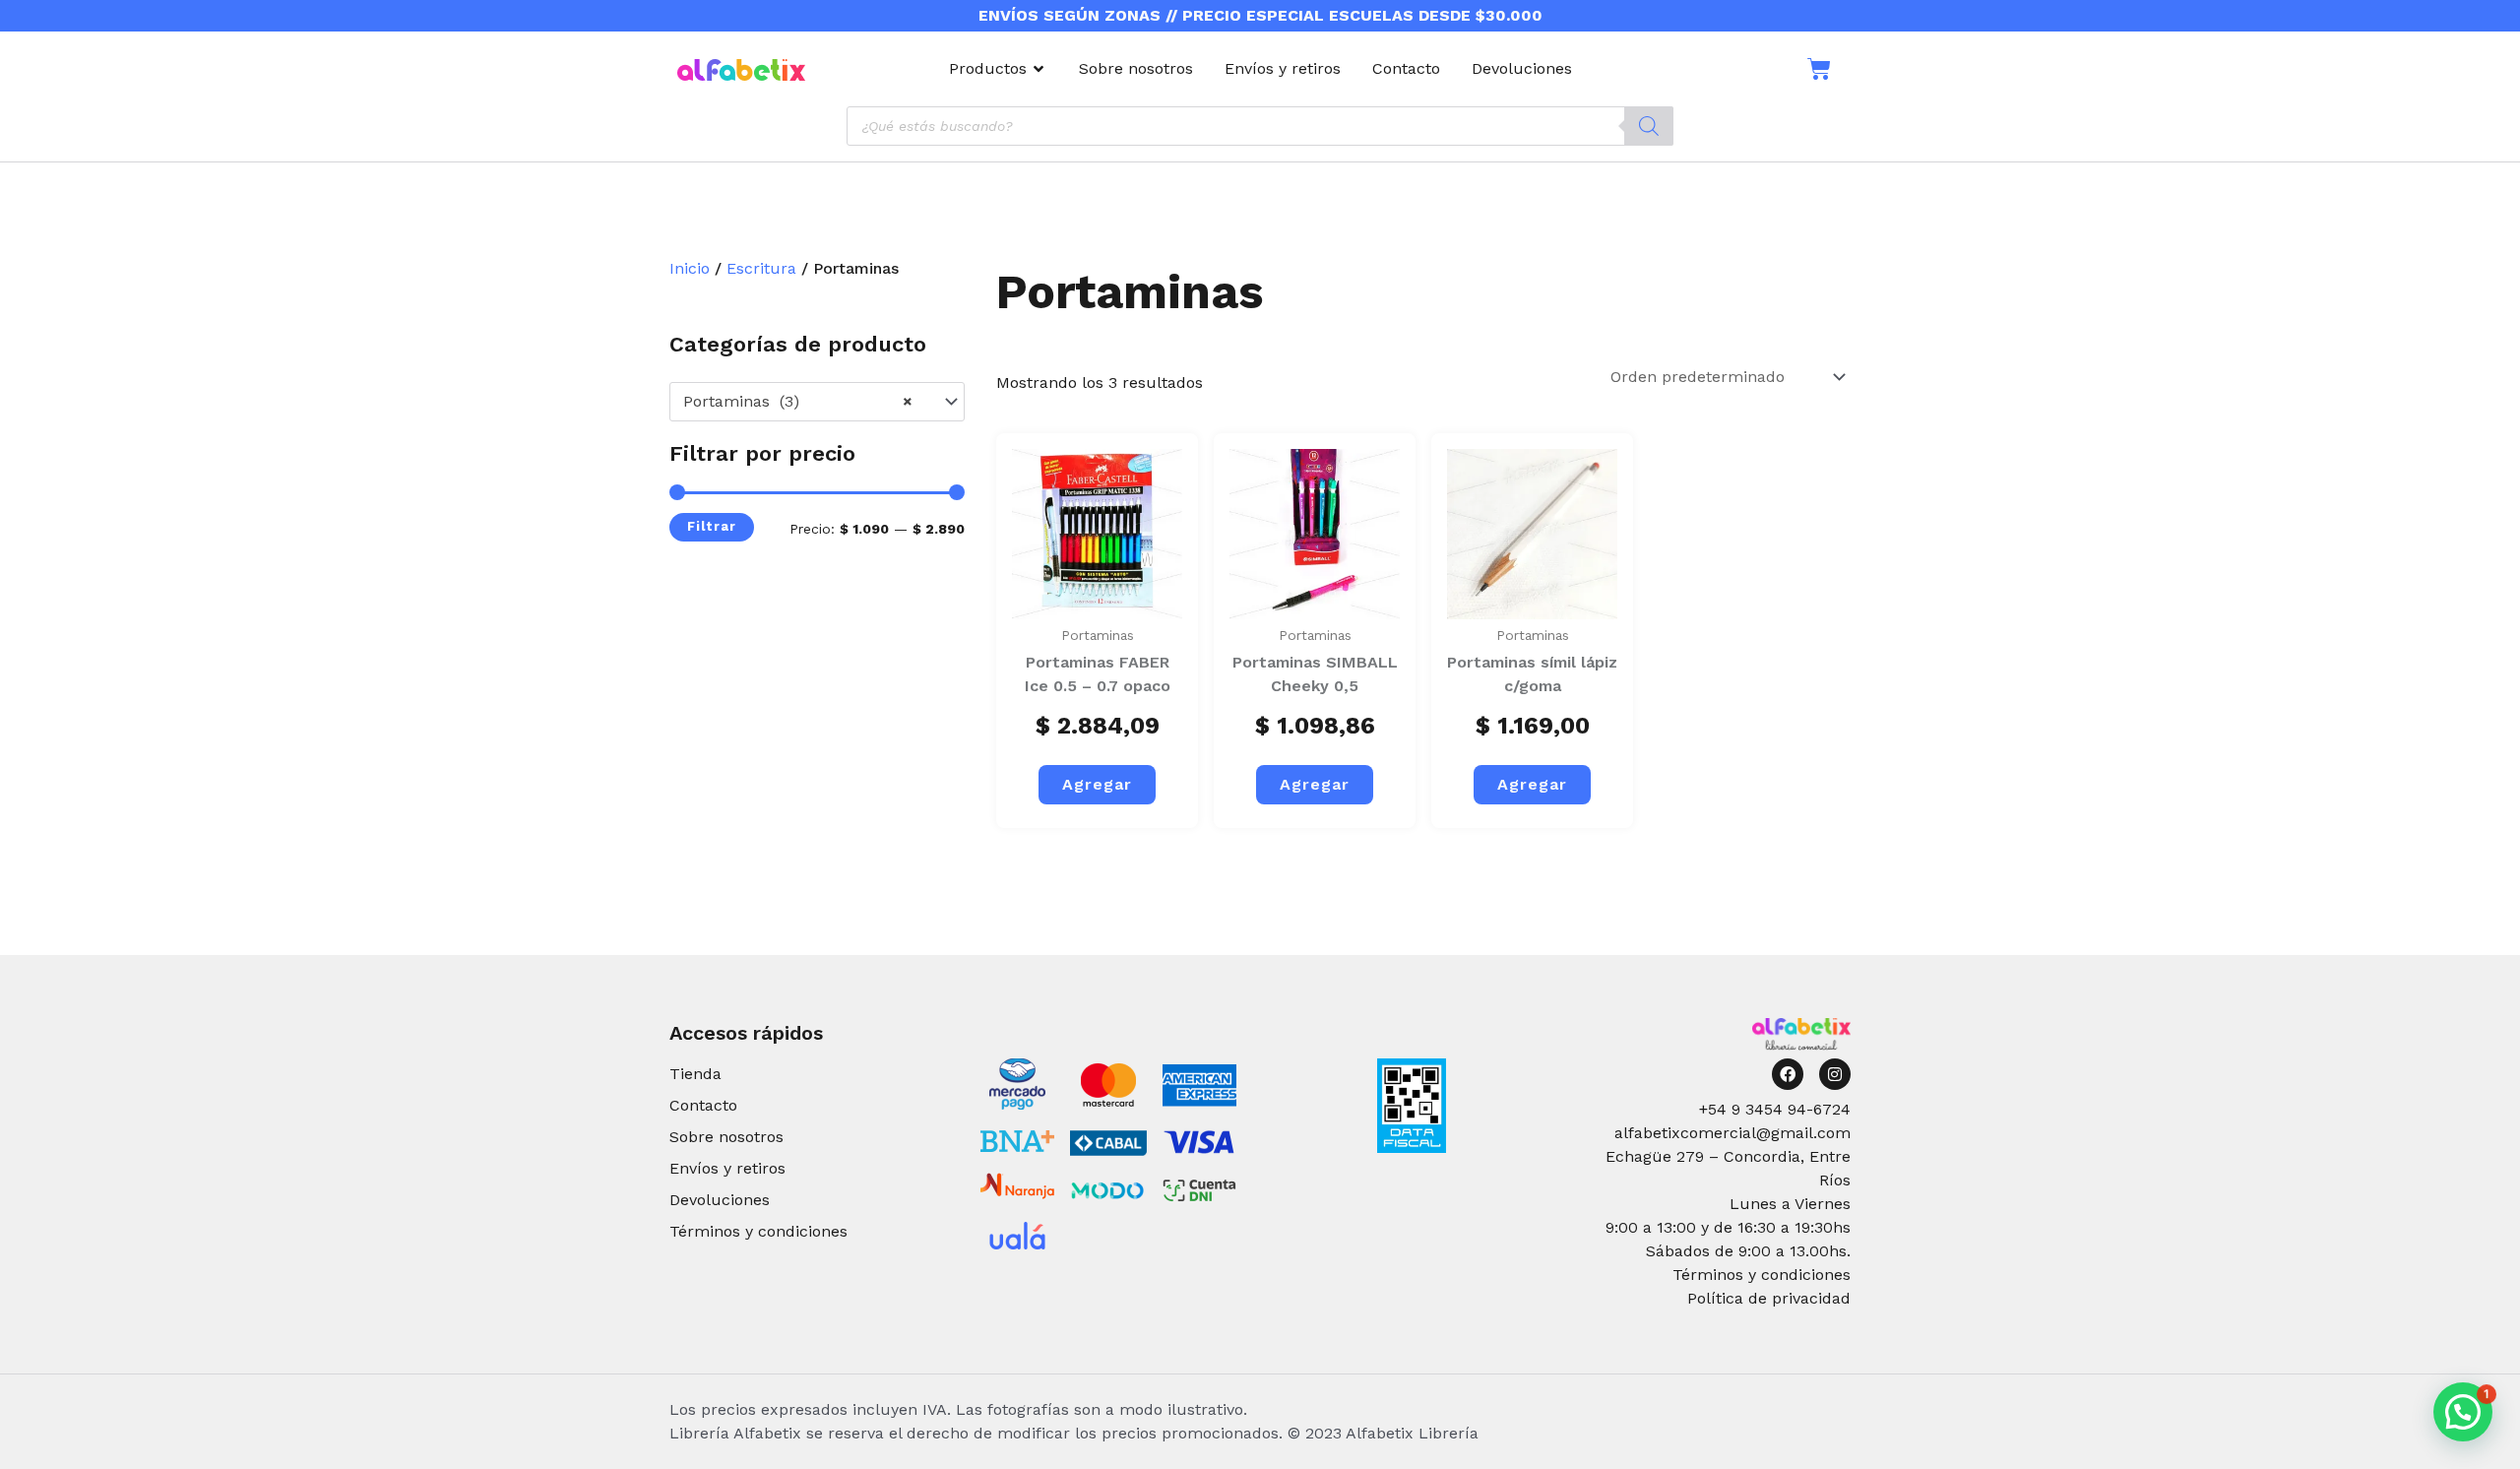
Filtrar (712, 526)
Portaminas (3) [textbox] (798, 401)
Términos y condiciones (758, 1231)
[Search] (1649, 126)
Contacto (703, 1105)
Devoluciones (720, 1200)
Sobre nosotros (726, 1137)
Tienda (695, 1074)
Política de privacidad (1769, 1298)
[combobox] (817, 402)
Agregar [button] (1097, 784)
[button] (2463, 1412)
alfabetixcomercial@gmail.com (1732, 1133)
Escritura (761, 268)
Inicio (690, 268)
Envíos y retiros (727, 1168)
